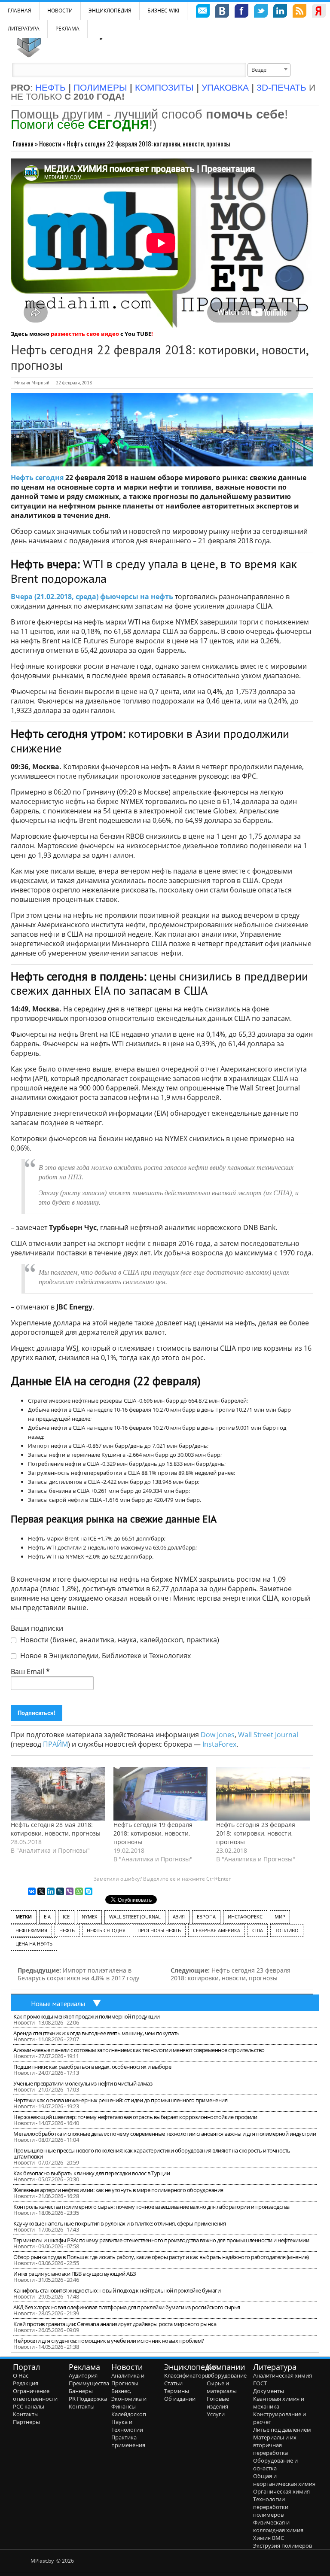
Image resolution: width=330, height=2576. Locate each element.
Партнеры (26, 2422)
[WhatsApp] (79, 1891)
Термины (177, 2391)
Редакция (26, 2383)
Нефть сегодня (37, 478)
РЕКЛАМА (67, 29)
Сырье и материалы (222, 2387)
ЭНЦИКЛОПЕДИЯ (110, 11)
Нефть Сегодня (106, 1930)
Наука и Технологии (127, 2426)
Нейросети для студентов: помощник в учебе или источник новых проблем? (109, 2341)
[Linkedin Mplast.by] (280, 12)
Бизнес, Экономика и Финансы (129, 2399)
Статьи (173, 2383)
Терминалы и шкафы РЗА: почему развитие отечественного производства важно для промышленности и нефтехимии (161, 2240)
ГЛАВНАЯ (20, 11)
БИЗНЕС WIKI (163, 11)
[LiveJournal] (60, 1891)
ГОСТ (260, 2383)
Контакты (26, 2414)
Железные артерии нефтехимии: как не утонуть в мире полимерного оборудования (118, 2190)
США (258, 1930)
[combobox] (269, 70)
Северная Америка (217, 1930)
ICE (66, 1917)
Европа (206, 1917)
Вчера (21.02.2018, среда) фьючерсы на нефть (92, 597)
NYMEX (89, 1917)
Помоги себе (80, 124)
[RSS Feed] (299, 12)
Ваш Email (30, 1672)
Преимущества (89, 2383)
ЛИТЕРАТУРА (24, 29)
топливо (287, 1930)
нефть (67, 1930)
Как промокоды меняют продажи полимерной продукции (87, 2016)
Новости (60, 11)
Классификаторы (187, 2375)
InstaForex (219, 1744)
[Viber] (70, 1891)
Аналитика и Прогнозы (128, 2379)
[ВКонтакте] (32, 1891)
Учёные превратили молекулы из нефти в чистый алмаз (83, 2083)
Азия (179, 1917)
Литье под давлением (282, 2430)
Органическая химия (281, 2491)
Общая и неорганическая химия (284, 2480)
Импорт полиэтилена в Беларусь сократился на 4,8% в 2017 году (78, 1974)
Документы (269, 2391)
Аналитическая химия (283, 2375)
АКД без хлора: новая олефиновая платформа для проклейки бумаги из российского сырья (127, 2307)
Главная (23, 143)
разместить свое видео (85, 334)
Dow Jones (218, 1735)
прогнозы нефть (159, 1930)
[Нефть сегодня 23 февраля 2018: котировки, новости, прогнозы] (263, 1794)
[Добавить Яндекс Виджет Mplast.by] (319, 12)
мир (280, 1917)
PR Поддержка (88, 2399)
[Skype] (89, 1891)
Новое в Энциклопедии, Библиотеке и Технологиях (105, 1656)
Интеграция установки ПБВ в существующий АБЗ (75, 2274)
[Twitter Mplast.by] (261, 12)
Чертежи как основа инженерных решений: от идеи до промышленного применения (120, 2100)
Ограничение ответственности (35, 2395)
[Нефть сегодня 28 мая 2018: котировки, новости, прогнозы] (58, 1794)
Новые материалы (58, 2004)
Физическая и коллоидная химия (278, 2526)
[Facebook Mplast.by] (241, 12)
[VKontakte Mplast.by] (222, 12)
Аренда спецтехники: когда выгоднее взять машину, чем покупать (96, 2033)
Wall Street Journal (268, 1735)
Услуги (216, 2414)
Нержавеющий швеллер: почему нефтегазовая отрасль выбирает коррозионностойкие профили (135, 2117)
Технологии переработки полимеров (271, 2507)
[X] (41, 1891)
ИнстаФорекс (245, 1917)
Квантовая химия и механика (279, 2402)
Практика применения (128, 2441)
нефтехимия (31, 1930)
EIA (47, 1917)
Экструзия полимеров (283, 2546)
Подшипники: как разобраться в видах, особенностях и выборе (92, 2067)
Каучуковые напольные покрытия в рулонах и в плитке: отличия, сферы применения (120, 2223)
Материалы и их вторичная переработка (275, 2445)
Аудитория (83, 2375)
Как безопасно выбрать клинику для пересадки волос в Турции (92, 2173)
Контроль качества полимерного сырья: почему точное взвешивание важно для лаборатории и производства (151, 2207)
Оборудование (227, 2375)
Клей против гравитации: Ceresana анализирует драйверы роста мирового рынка (115, 2324)
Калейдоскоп (129, 2414)
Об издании (180, 2399)
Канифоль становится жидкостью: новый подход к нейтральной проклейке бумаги (117, 2290)
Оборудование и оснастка (275, 2464)
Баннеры (81, 2391)
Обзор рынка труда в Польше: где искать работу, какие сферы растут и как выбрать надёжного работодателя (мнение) (161, 2257)
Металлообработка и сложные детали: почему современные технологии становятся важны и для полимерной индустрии (165, 2134)
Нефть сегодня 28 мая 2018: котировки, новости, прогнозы (56, 1829)
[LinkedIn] (51, 1891)
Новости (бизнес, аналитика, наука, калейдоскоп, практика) (119, 1640)
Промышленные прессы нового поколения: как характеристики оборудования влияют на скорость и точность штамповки (152, 2153)
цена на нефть (34, 1944)
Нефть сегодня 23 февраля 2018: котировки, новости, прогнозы (256, 1833)
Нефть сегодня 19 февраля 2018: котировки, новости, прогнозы (153, 1833)
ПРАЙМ (55, 1744)
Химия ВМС (269, 2538)
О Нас (21, 2375)
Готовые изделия (218, 2402)
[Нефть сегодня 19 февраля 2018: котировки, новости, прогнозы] (160, 1794)
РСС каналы (29, 2406)
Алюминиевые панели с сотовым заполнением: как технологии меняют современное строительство (139, 2050)
